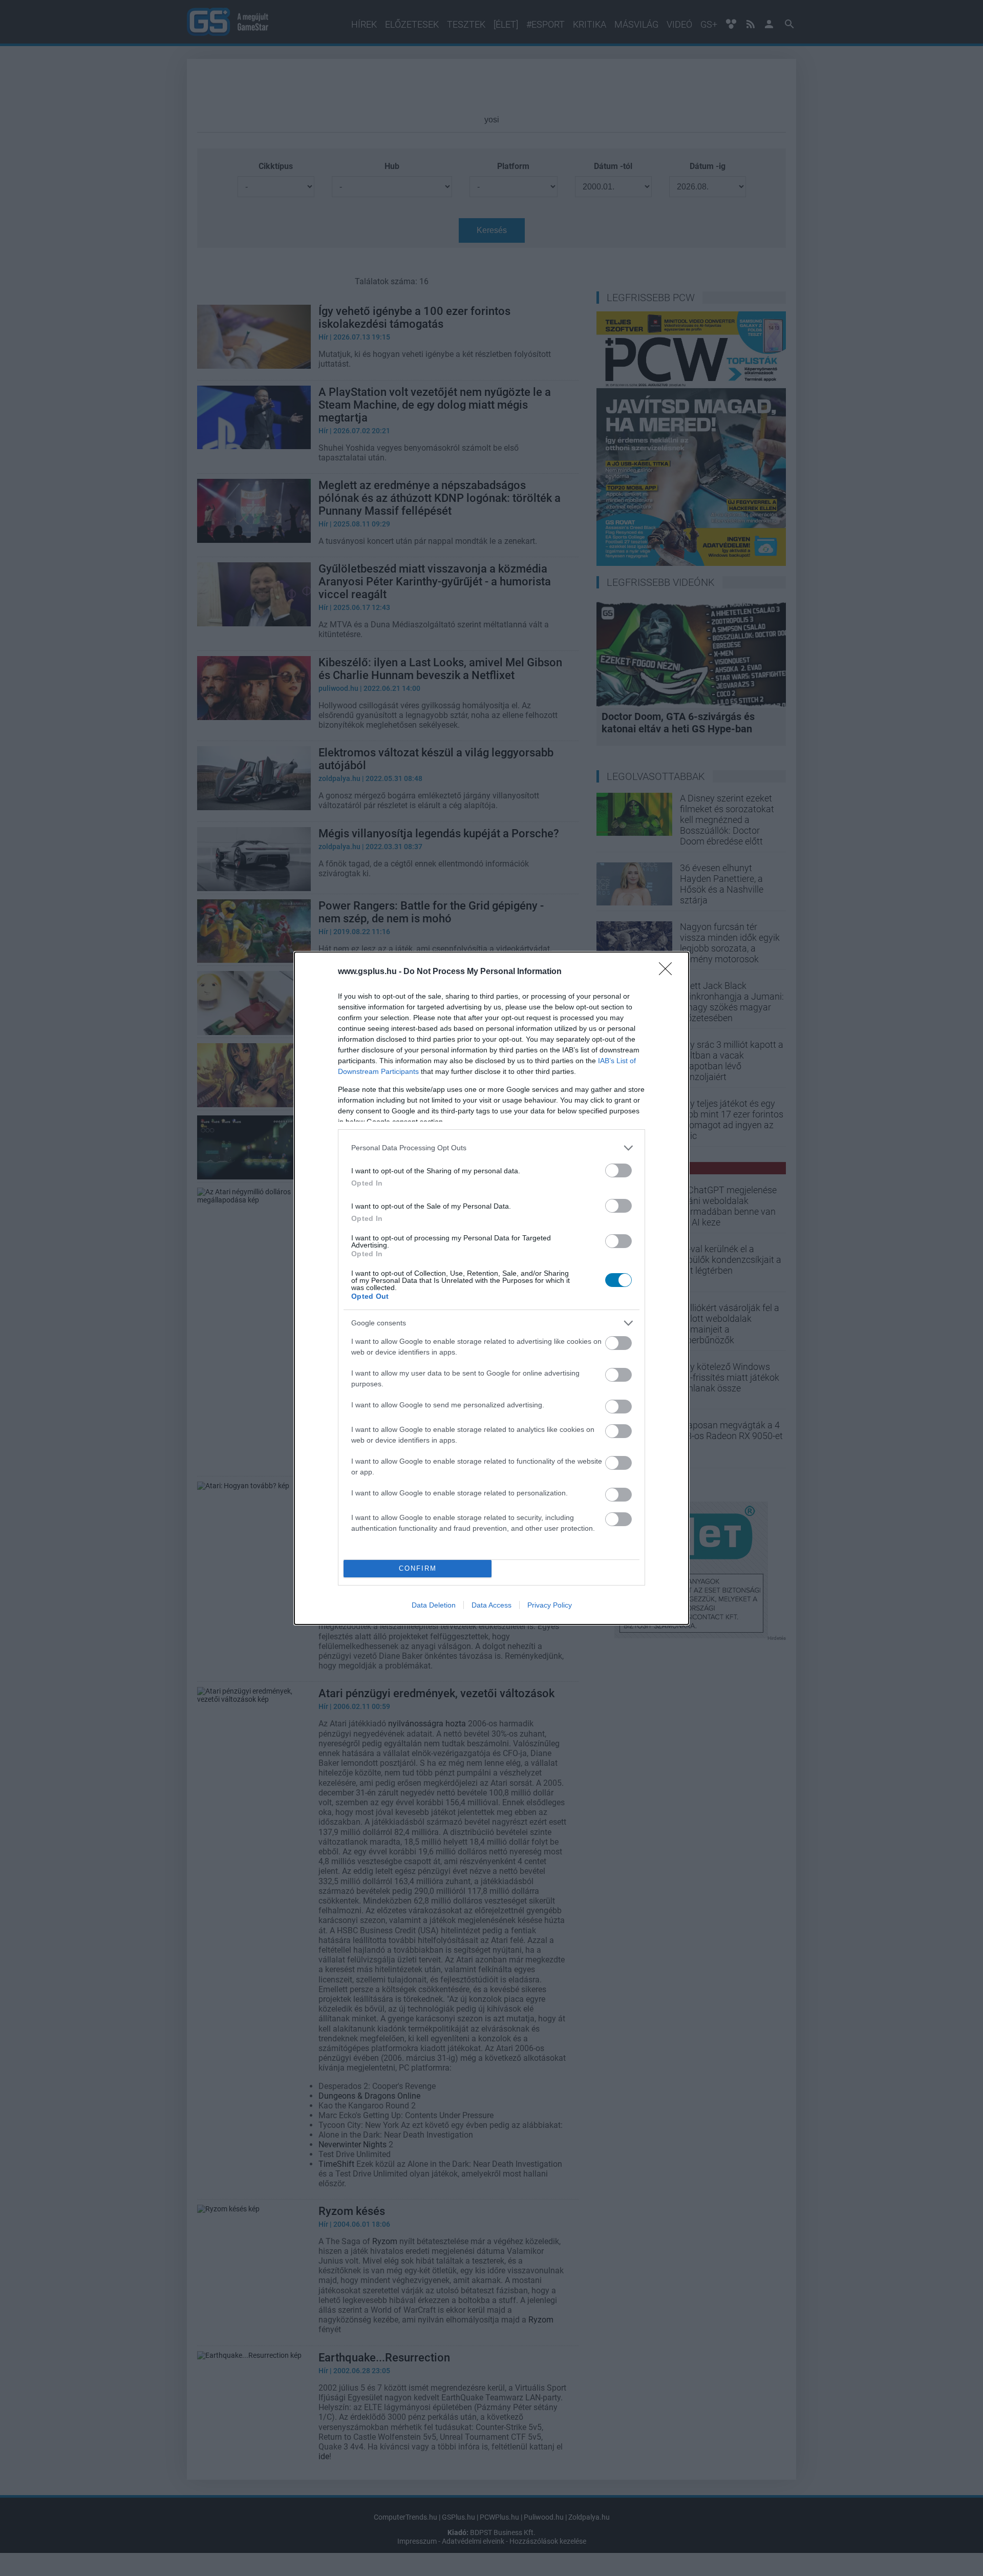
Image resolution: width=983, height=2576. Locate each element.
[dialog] (491, 1288)
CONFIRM (418, 1568)
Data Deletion (434, 1605)
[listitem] (491, 1148)
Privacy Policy (550, 1605)
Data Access (491, 1605)
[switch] (618, 1170)
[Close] (669, 972)
